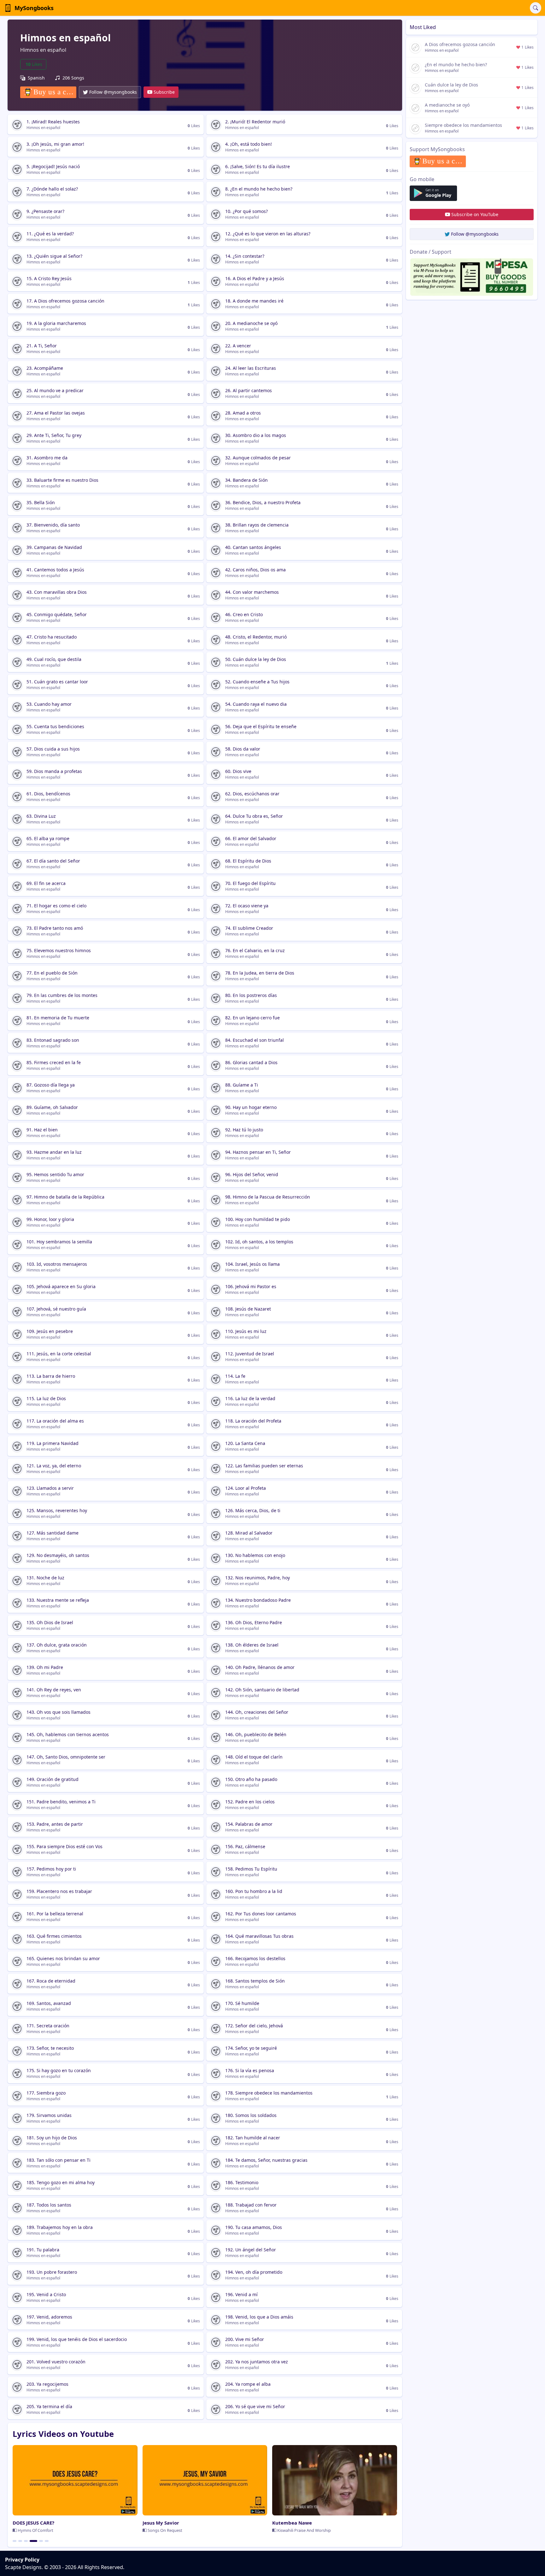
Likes (34, 64)
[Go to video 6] (47, 2541)
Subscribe (164, 92)
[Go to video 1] (15, 2541)
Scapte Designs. (24, 2567)
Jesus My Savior (161, 2523)
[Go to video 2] (20, 2541)
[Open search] (536, 8)
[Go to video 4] (32, 2541)
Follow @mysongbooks (113, 92)
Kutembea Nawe (292, 2523)
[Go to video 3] (26, 2541)
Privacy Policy (22, 2560)
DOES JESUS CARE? (33, 2523)
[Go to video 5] (39, 2541)
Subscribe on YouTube (475, 214)
